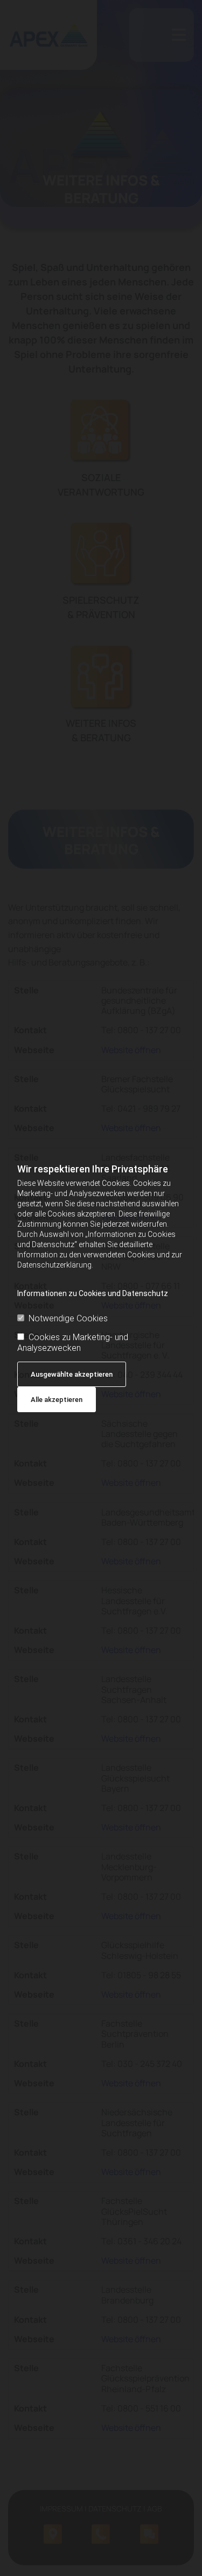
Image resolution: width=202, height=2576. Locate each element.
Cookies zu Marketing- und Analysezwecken (73, 1342)
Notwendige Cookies (68, 1318)
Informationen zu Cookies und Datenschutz (93, 1293)
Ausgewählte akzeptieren (72, 1374)
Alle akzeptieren (57, 1400)
